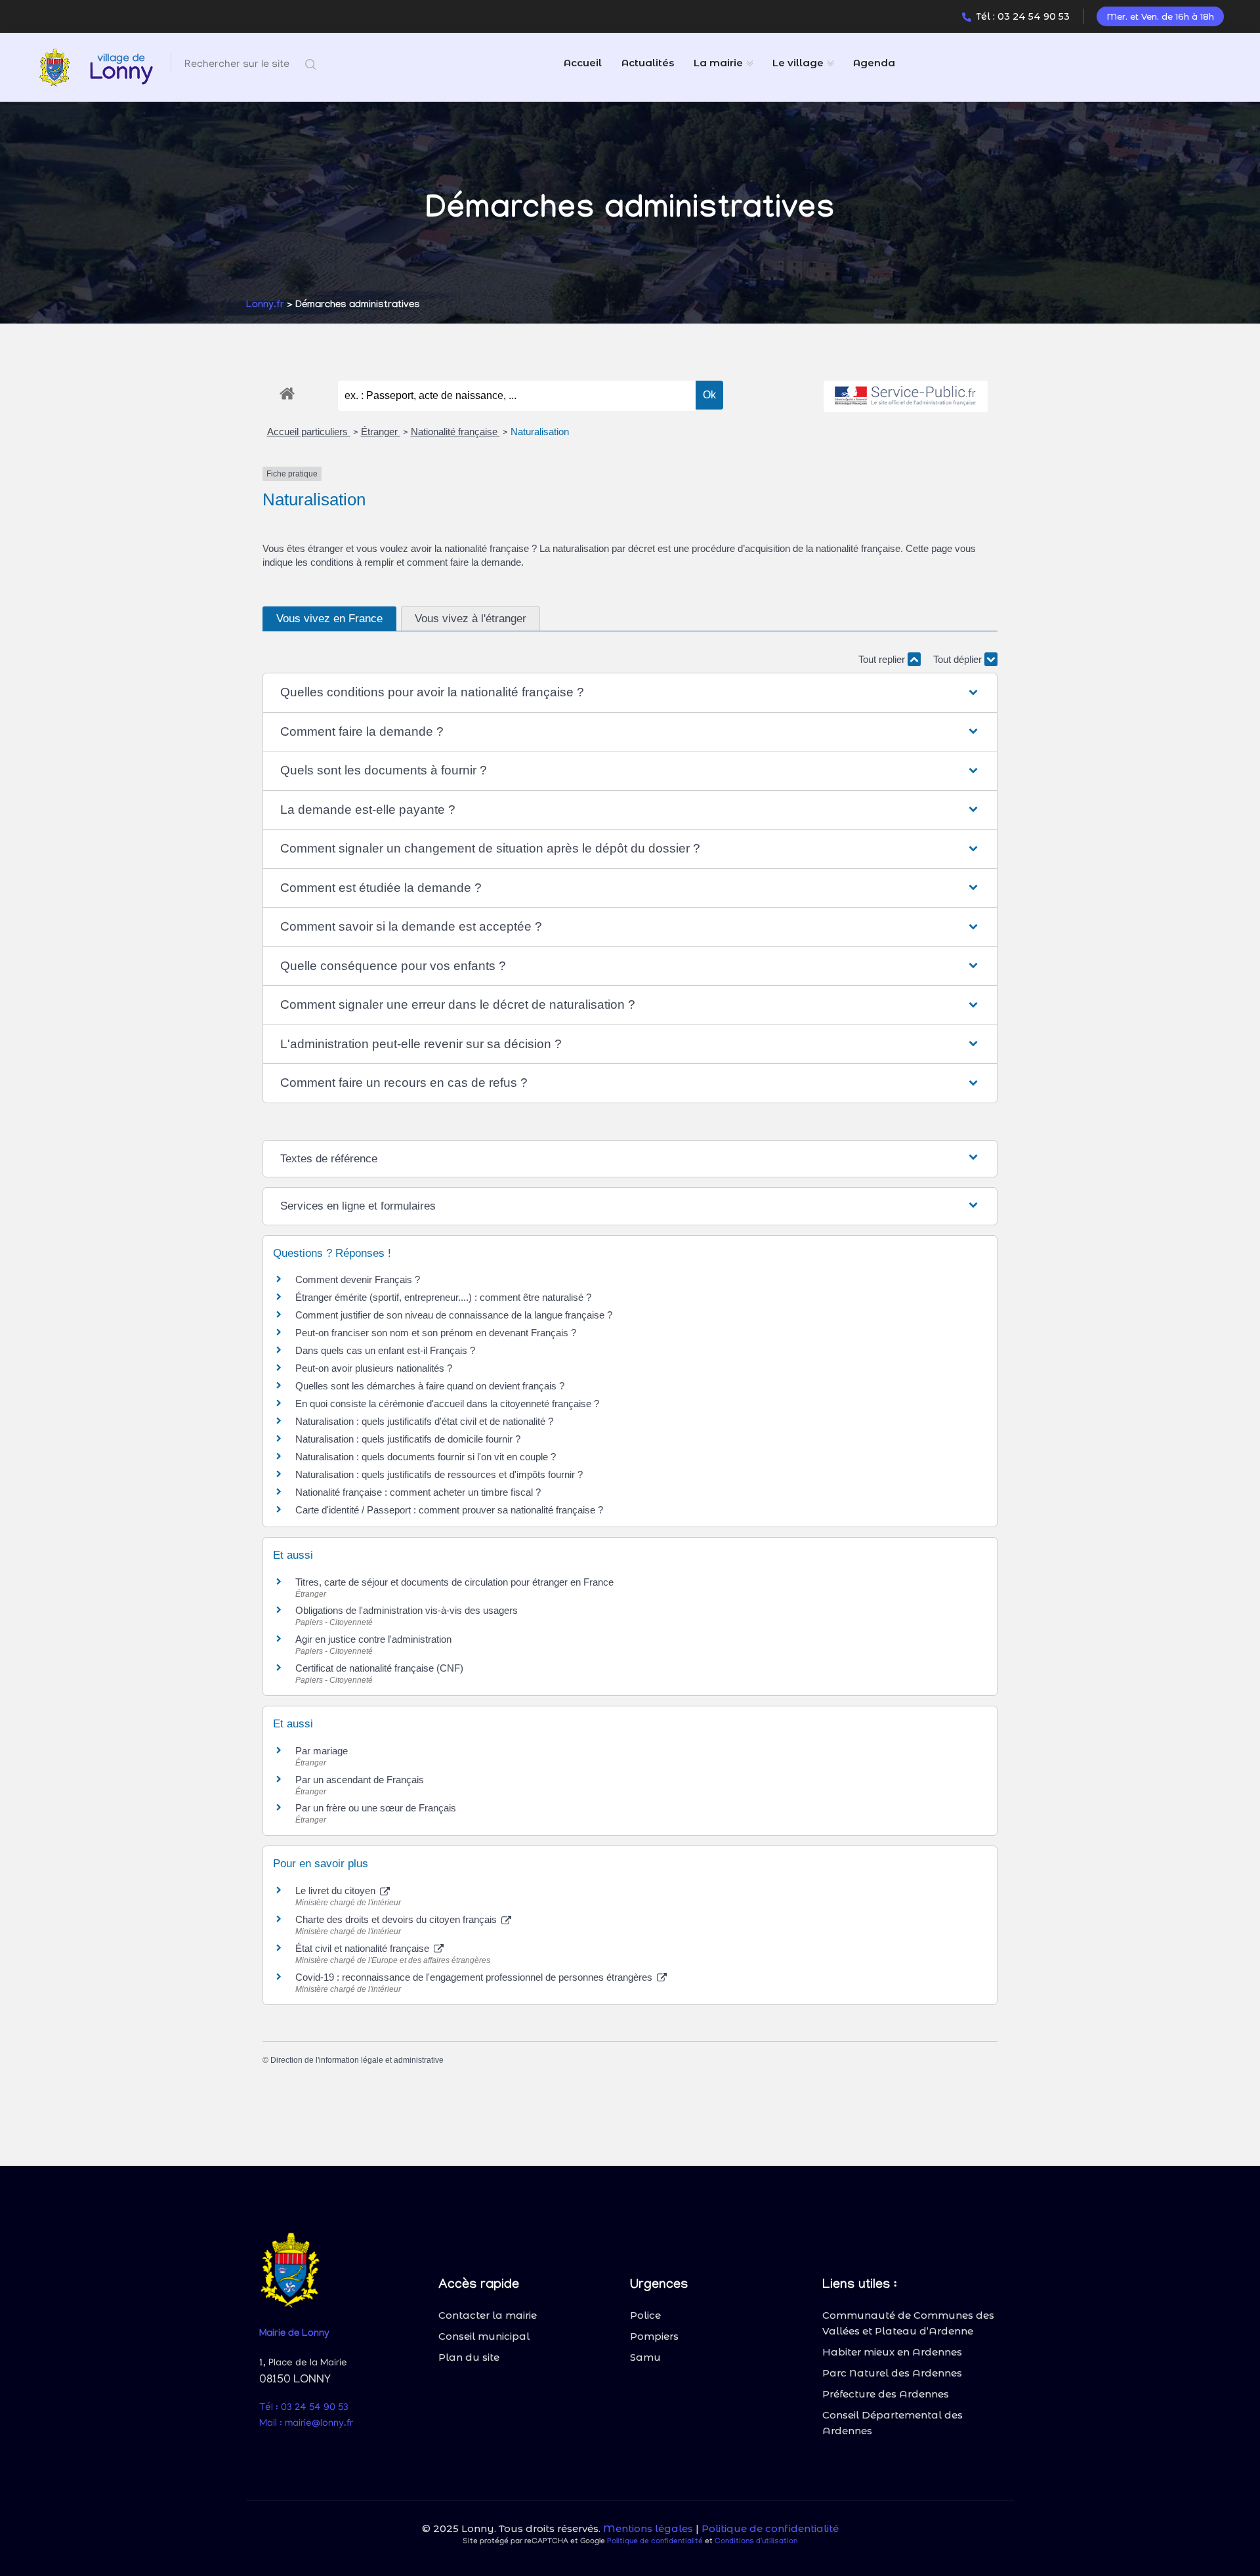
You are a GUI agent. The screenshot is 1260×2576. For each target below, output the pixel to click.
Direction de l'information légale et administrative (357, 2060)
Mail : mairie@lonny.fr (306, 2424)
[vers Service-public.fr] (906, 397)
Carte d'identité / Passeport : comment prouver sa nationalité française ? (449, 1510)
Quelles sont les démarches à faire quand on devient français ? (430, 1386)
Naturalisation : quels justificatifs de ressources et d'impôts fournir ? (439, 1474)
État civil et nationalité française (364, 1948)
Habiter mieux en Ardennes (892, 2352)
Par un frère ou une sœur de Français (376, 1808)
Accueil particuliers (309, 432)
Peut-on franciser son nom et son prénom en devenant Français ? (436, 1333)
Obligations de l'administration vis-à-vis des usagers (407, 1610)
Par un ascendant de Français (360, 1780)
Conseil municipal (484, 2336)
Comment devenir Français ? (358, 1279)
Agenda (874, 63)
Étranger (381, 432)
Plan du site (469, 2357)
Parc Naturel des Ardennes (892, 2373)
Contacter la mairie (488, 2315)
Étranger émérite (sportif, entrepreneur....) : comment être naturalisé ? (443, 1297)
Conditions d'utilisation (756, 2542)
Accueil (583, 63)
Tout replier (883, 659)
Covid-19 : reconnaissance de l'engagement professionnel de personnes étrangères (475, 1977)
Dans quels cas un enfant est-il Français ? (385, 1350)
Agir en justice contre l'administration (373, 1639)
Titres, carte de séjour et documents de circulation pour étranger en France (454, 1582)
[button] (630, 693)
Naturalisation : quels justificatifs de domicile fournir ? (408, 1439)
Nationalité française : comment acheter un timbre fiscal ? (418, 1492)
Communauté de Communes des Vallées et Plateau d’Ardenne (908, 2323)
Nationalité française (455, 432)
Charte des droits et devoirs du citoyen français (397, 1919)
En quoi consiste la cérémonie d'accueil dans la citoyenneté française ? (447, 1404)
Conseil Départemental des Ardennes (892, 2423)
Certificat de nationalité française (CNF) (379, 1668)
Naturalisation (540, 432)
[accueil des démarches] (287, 391)
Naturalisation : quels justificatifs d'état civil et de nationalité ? (424, 1421)
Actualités (648, 63)
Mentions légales (648, 2528)
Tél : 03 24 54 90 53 (1023, 16)
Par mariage (322, 1751)
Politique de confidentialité (770, 2528)
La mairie (718, 63)
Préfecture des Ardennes (886, 2394)
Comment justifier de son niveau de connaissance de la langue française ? (454, 1315)
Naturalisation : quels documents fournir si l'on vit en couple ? (426, 1457)
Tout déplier (959, 659)
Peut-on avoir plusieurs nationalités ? (374, 1368)
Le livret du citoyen (337, 1890)
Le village (798, 63)
